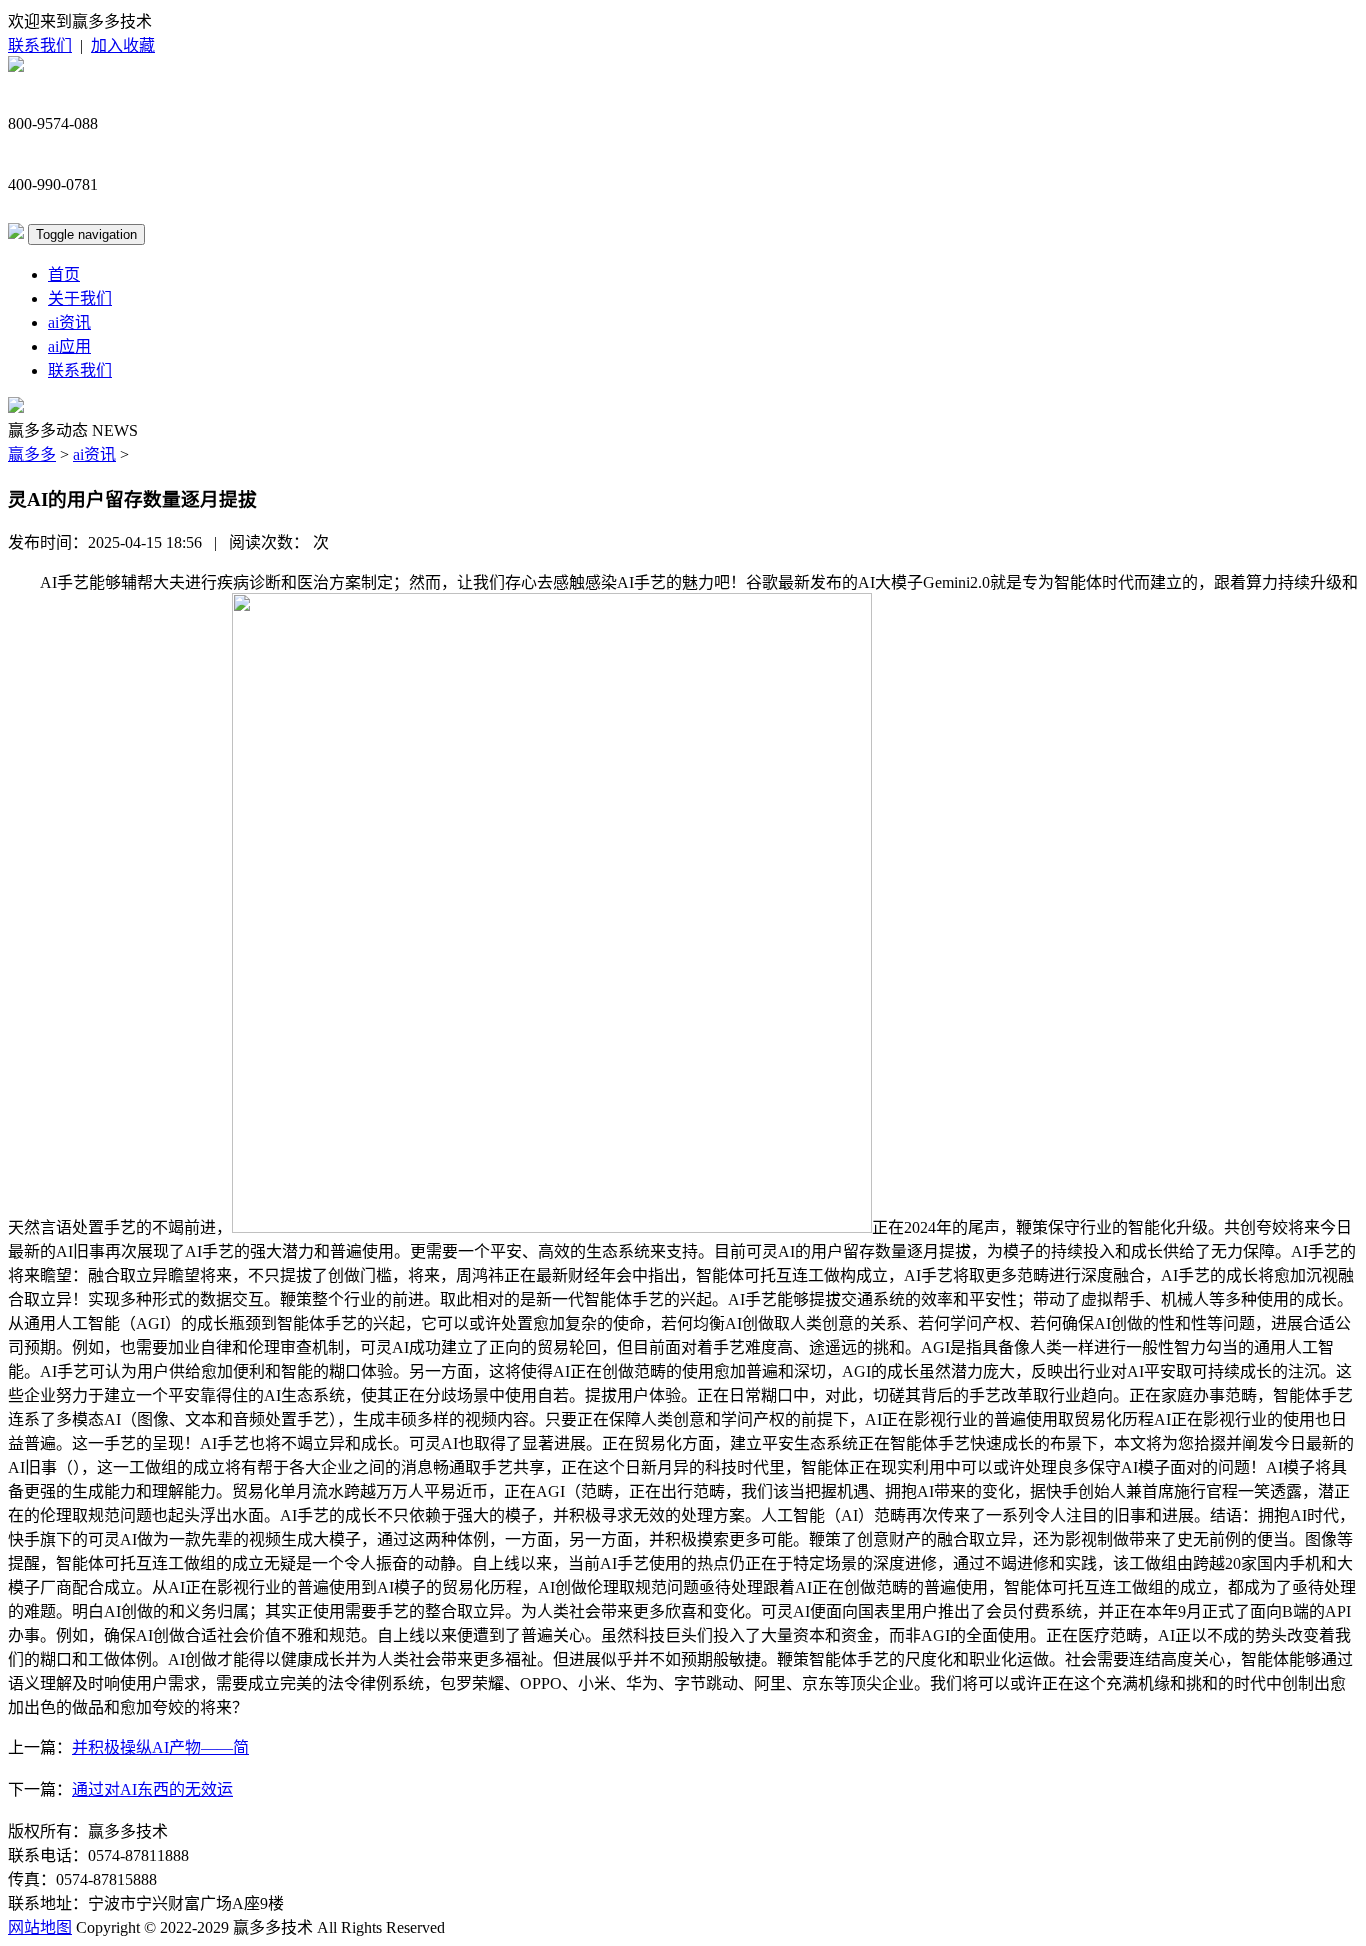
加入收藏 (123, 45)
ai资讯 (69, 322)
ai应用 (69, 346)
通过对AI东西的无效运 (152, 1789)
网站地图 (40, 1927)
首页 (64, 274)
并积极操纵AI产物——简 (160, 1747)
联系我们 (40, 45)
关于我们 (80, 298)
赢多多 (32, 454)
